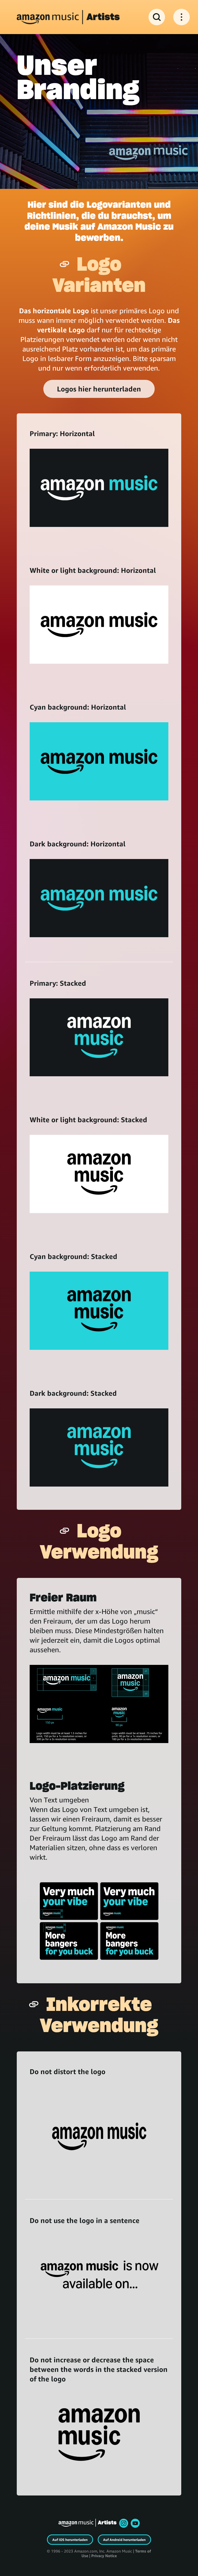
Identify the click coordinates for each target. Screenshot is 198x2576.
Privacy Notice (104, 2556)
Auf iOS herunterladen (70, 2540)
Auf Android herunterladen (124, 2540)
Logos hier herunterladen (99, 389)
